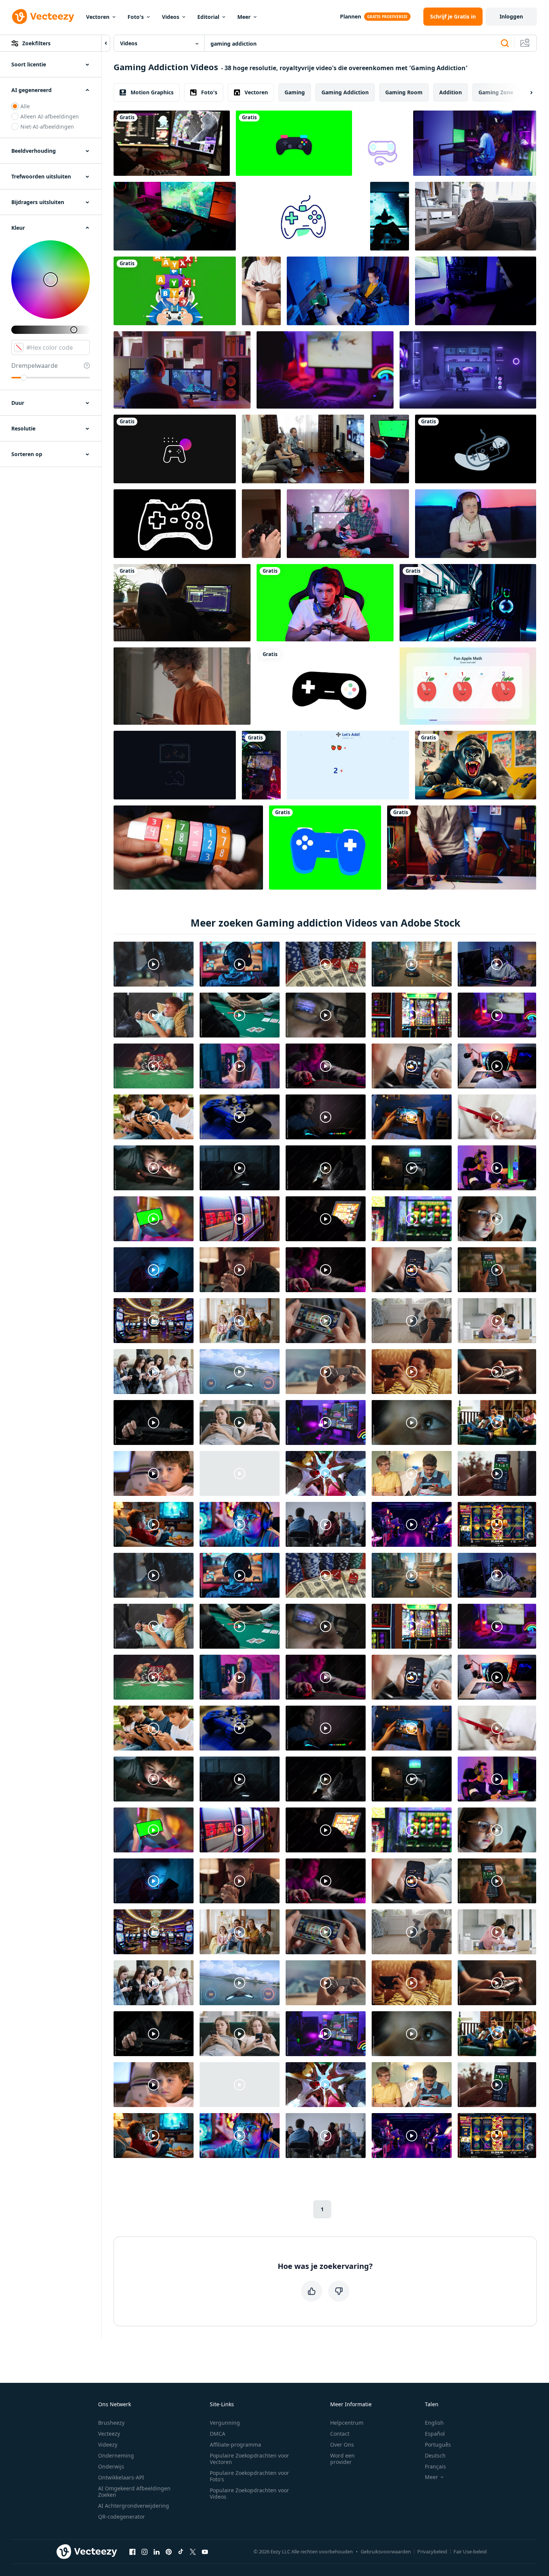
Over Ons (342, 2445)
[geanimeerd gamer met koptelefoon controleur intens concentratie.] (175, 291)
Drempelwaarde (35, 366)
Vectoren (98, 17)
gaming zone (496, 92)
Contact (340, 2434)
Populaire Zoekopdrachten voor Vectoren (249, 2459)
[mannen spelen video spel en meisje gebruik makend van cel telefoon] (303, 449)
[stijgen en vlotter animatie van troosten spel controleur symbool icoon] (383, 143)
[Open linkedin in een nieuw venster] (157, 2552)
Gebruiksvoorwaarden (386, 2551)
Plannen (351, 16)
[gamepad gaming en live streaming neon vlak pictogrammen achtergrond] (294, 143)
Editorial (208, 17)
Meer (244, 17)
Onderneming (116, 2455)
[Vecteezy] (43, 17)
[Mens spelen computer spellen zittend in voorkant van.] (475, 143)
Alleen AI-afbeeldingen (50, 116)
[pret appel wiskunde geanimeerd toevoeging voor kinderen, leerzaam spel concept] (468, 686)
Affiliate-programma (235, 2445)
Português (438, 2445)
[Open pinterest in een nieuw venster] (169, 2552)
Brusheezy (111, 2423)
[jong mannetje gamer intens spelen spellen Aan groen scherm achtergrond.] (325, 603)
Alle (25, 106)
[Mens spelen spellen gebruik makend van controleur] (476, 216)
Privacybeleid (432, 2551)
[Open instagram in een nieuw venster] (145, 2552)
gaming (295, 92)
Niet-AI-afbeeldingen (47, 127)
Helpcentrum (347, 2423)
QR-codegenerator (121, 2517)
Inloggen (511, 16)
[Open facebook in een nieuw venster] (132, 2552)
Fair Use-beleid (470, 2551)
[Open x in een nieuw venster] (193, 2552)
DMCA (218, 2434)
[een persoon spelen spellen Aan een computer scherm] (175, 216)
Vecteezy (109, 2434)
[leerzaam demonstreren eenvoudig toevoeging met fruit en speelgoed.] (348, 765)
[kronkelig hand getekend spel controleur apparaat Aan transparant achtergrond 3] (175, 524)
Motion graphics (152, 92)
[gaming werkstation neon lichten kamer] (468, 370)
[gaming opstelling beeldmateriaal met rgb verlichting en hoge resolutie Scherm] (468, 603)
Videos (171, 17)
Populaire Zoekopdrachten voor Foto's (249, 2476)
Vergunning (225, 2423)
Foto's (136, 17)
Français (435, 2466)
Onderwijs (111, 2466)
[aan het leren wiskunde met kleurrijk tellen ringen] (188, 848)
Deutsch (435, 2455)
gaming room (404, 92)
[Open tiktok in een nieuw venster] (181, 2552)
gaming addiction (345, 92)
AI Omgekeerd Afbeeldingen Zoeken (134, 2491)
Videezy (108, 2445)
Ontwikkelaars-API (121, 2477)
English (434, 2423)
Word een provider (342, 2459)
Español (435, 2434)
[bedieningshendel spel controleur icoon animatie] (325, 686)
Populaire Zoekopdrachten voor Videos (249, 2493)
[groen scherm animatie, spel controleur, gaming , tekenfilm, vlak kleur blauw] (325, 848)
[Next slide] (525, 92)
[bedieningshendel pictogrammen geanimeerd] (476, 449)
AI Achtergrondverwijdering (134, 2506)
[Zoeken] (505, 43)
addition (451, 92)
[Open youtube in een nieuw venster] (205, 2552)
